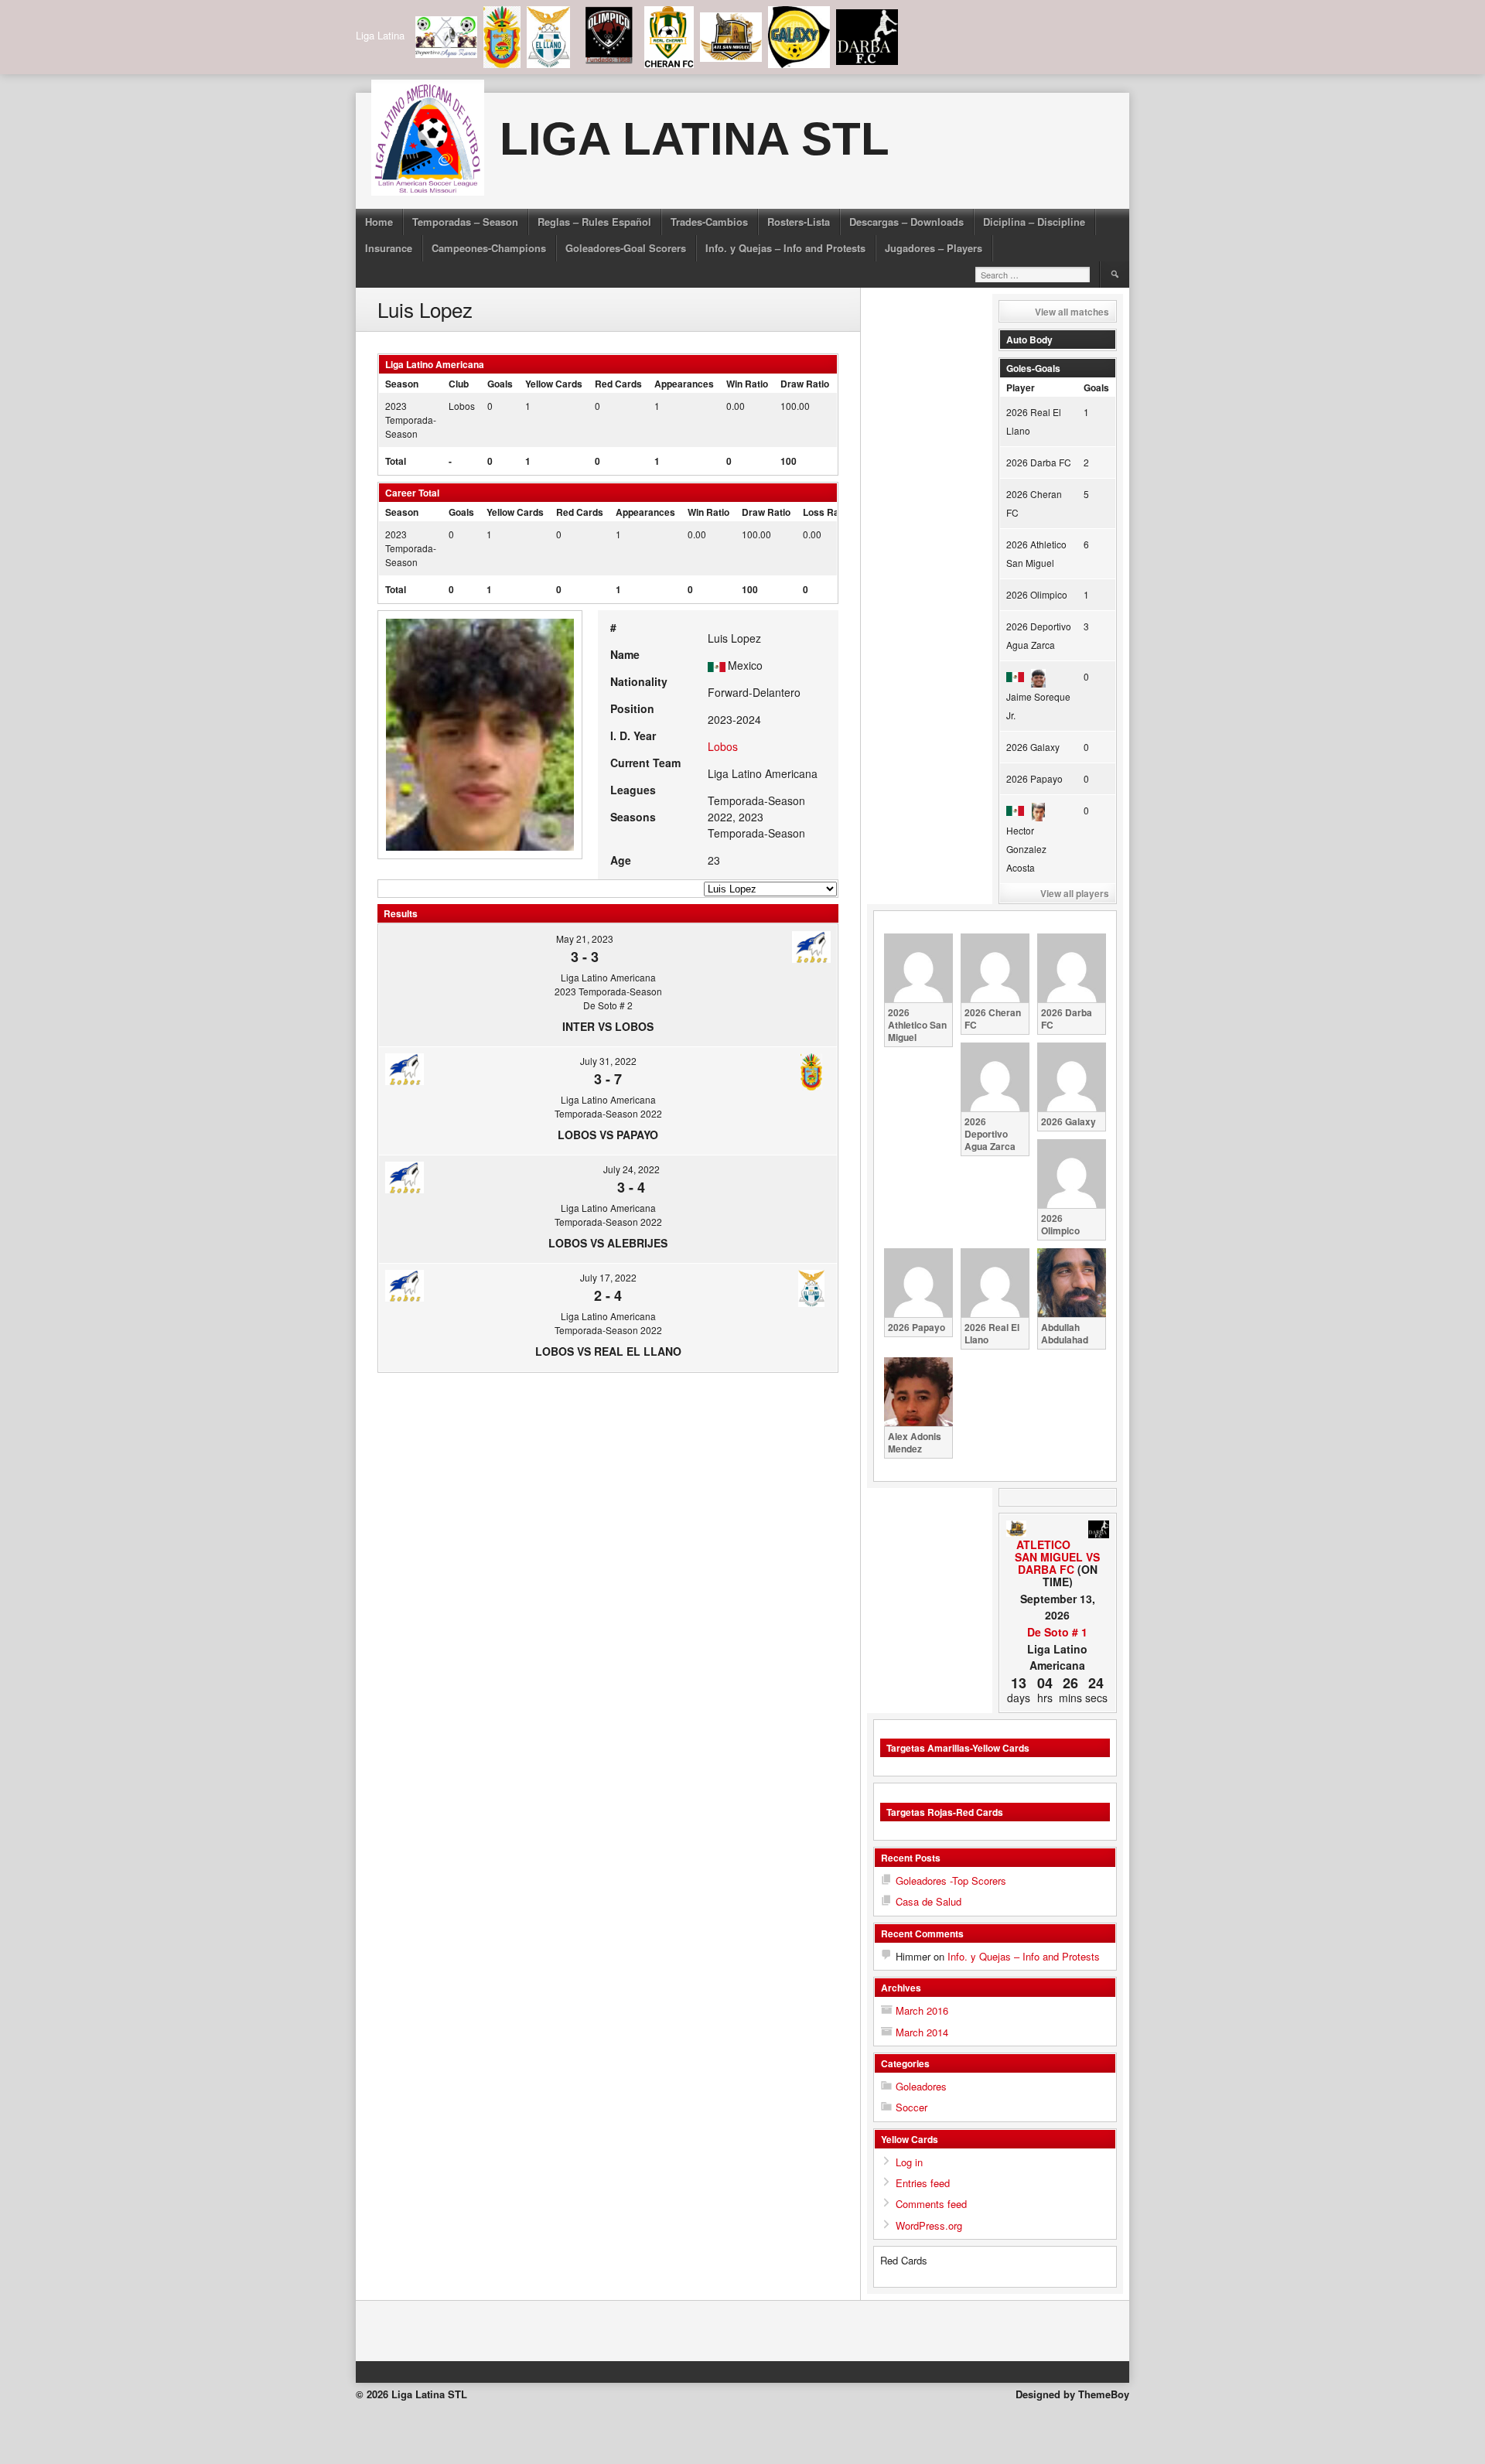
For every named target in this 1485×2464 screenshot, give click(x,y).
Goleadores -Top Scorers (951, 1880)
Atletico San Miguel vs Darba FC (1057, 1557)
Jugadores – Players (934, 248)
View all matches (1072, 312)
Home (379, 222)
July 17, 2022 (608, 1277)
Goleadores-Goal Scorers (626, 248)
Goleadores (921, 2086)
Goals (1096, 387)
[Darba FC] (1099, 1531)
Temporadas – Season (465, 222)
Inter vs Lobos (608, 1026)
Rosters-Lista (799, 222)
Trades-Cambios (709, 222)
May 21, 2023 (585, 939)
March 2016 (922, 2010)
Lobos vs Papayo (608, 1135)
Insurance (389, 248)
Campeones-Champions (489, 248)
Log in (909, 2162)
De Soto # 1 (1057, 1632)
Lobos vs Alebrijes (608, 1243)
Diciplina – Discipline (1034, 222)
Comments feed (931, 2204)
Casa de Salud (929, 1901)
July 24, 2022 (632, 1169)
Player (1021, 387)
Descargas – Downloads (906, 222)
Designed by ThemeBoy (1072, 2394)
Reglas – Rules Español (594, 222)
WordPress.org (929, 2225)
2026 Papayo (1034, 778)
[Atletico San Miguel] (1017, 1529)
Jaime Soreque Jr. (1038, 706)
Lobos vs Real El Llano (608, 1351)
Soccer (911, 2107)
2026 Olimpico (1037, 594)
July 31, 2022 (608, 1061)
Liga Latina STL (695, 139)
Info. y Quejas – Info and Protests (785, 248)
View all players (1075, 893)
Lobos (462, 406)
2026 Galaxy (1033, 747)
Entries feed (923, 2183)
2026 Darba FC (1039, 462)
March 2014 (922, 2032)
